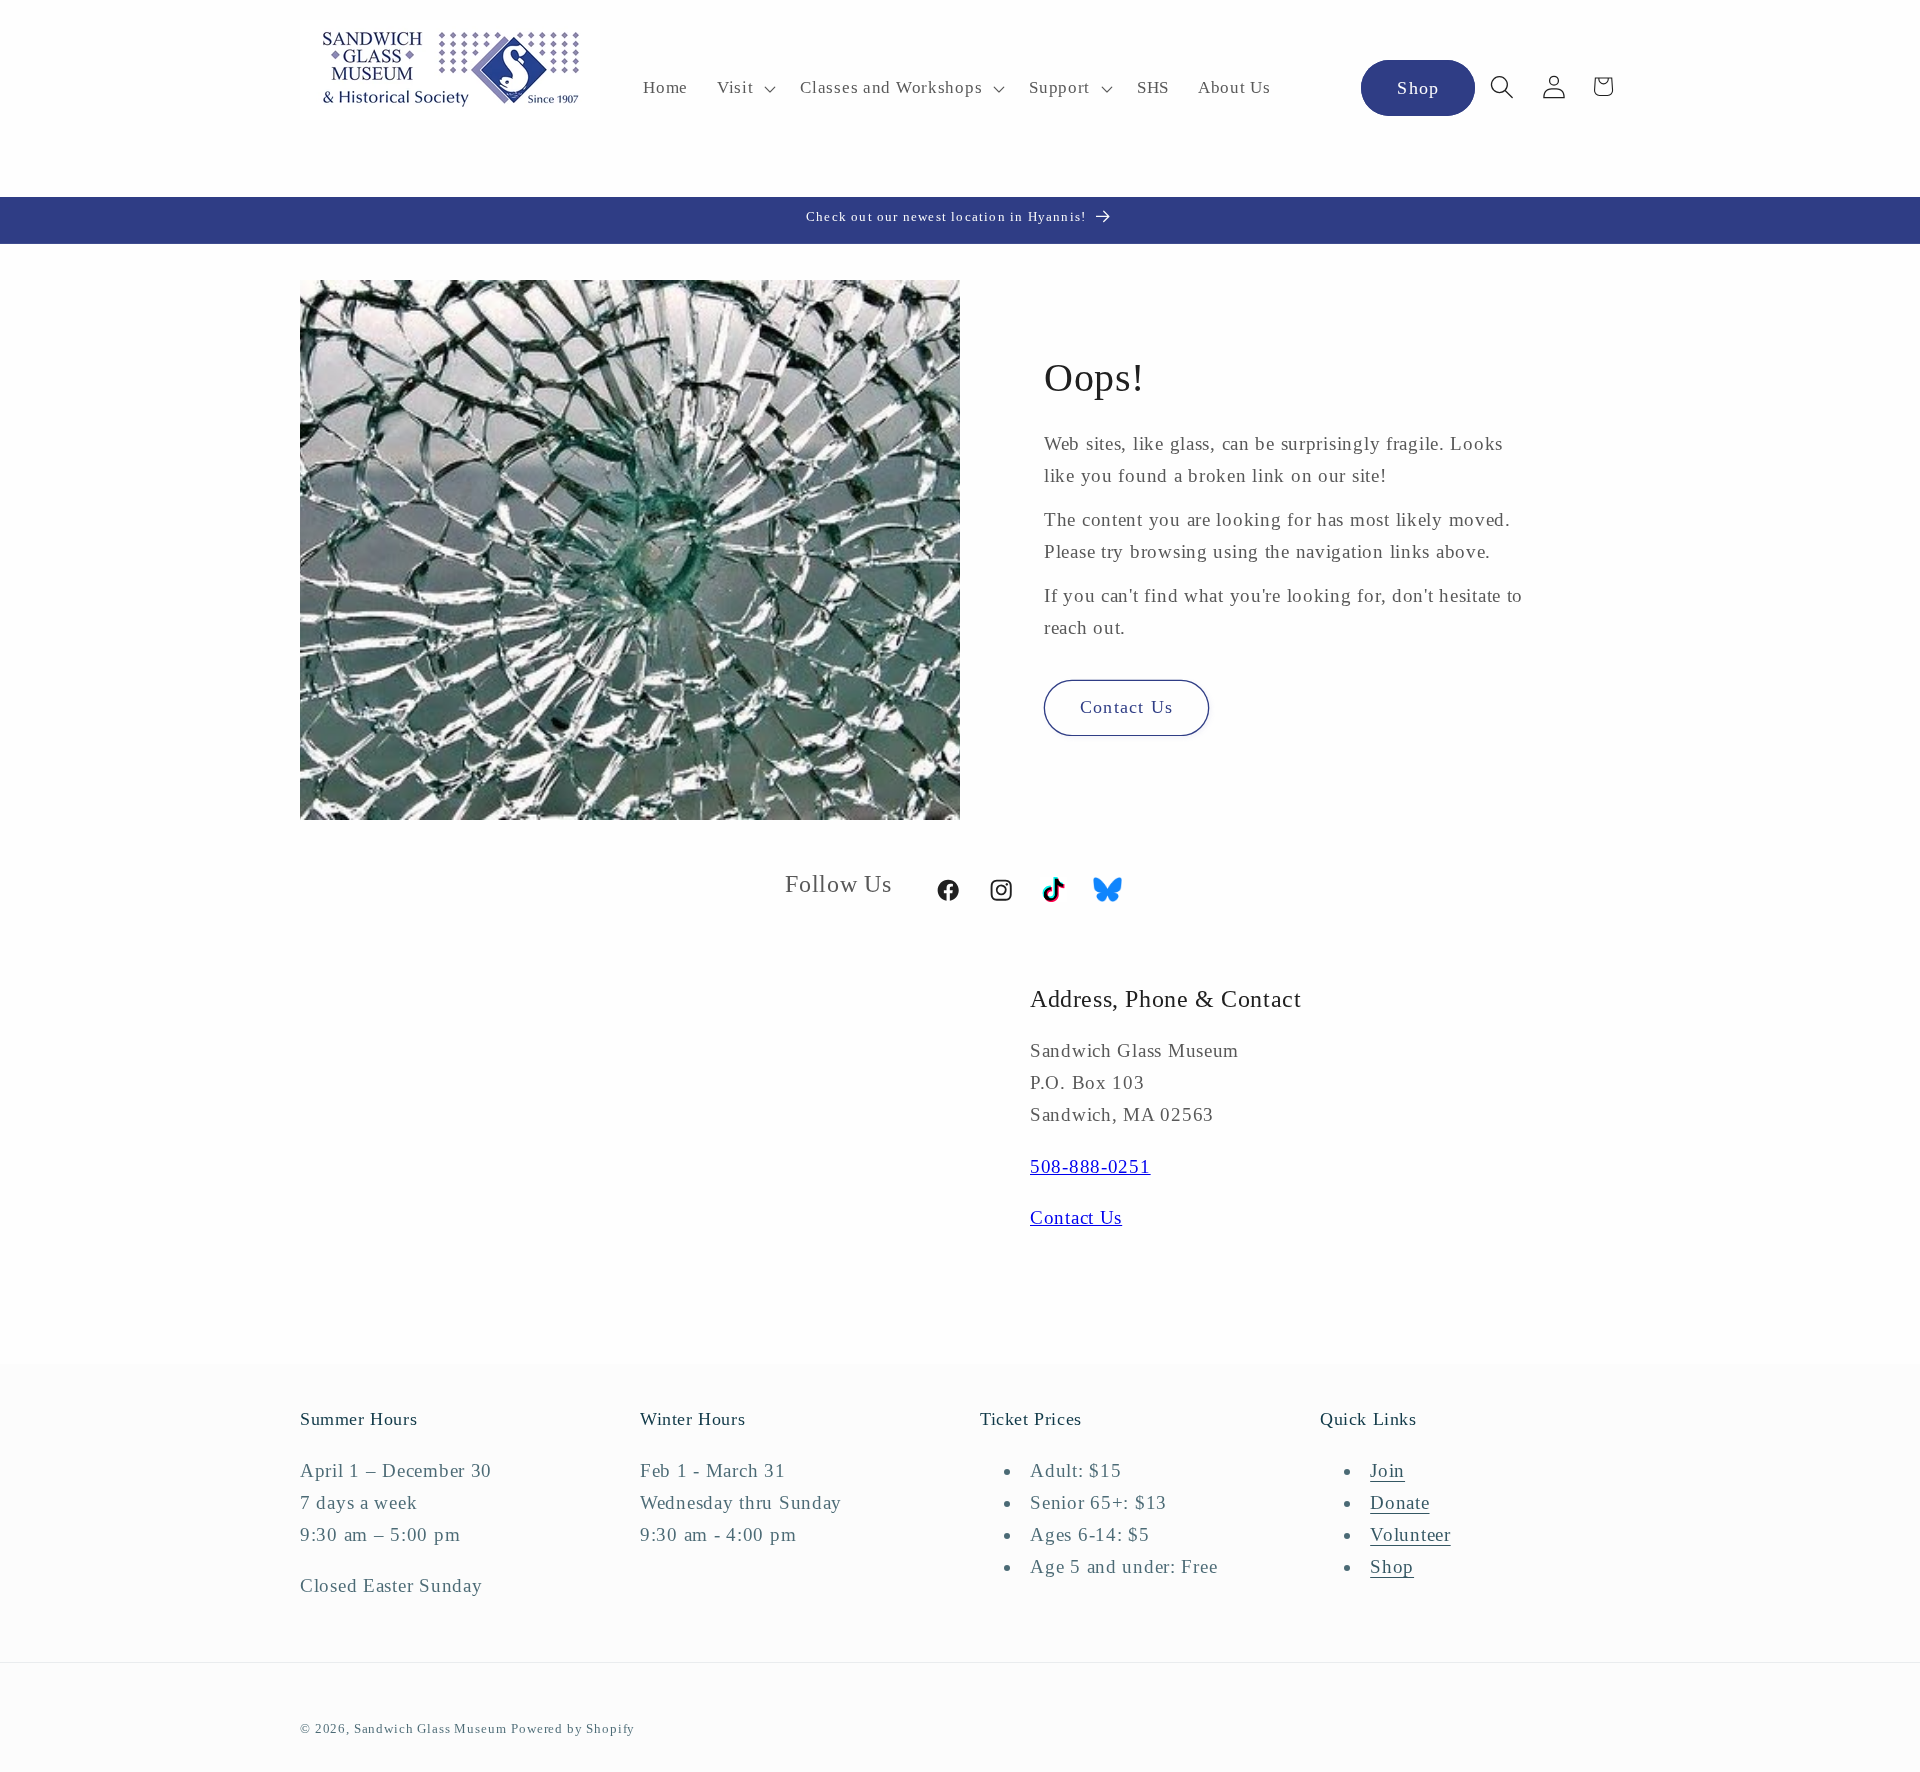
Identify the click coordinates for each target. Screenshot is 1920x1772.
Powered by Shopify (573, 1728)
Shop (1418, 88)
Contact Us (1126, 707)
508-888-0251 (1090, 1166)
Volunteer (1410, 1534)
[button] (743, 89)
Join (1387, 1470)
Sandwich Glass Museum (430, 1728)
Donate (1399, 1502)
